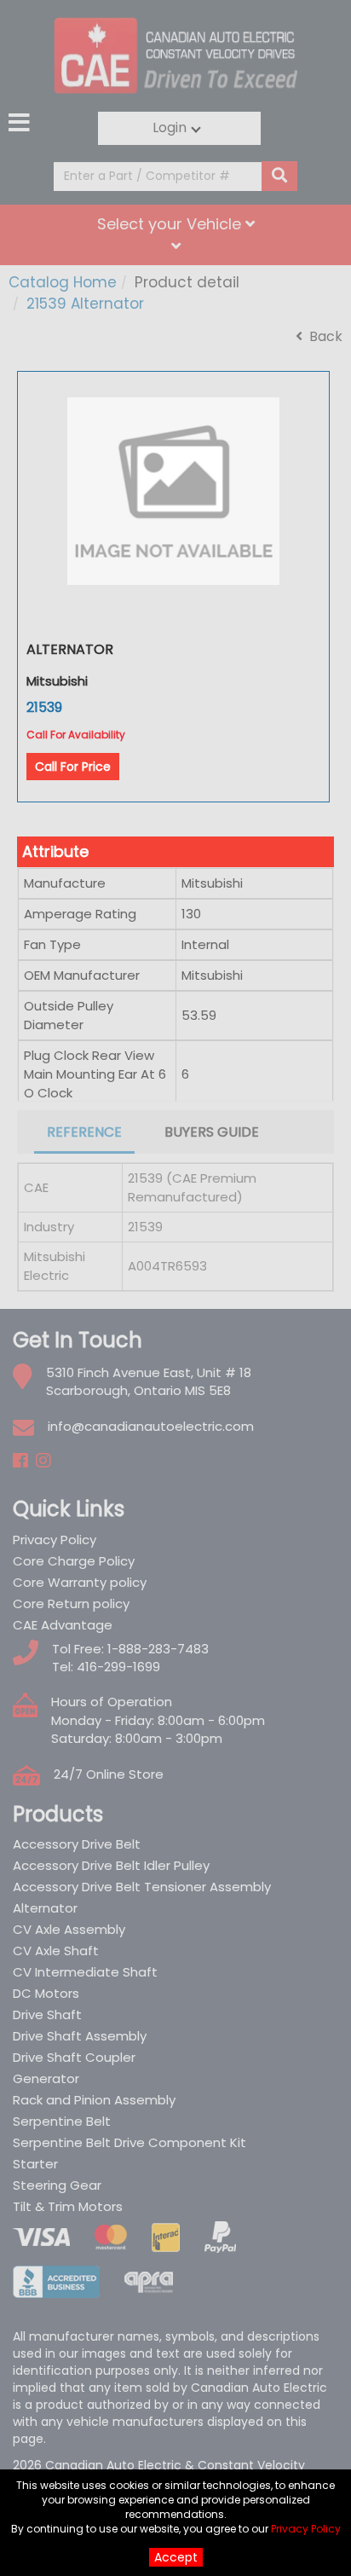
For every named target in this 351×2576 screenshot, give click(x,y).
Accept (176, 2557)
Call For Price (73, 767)
